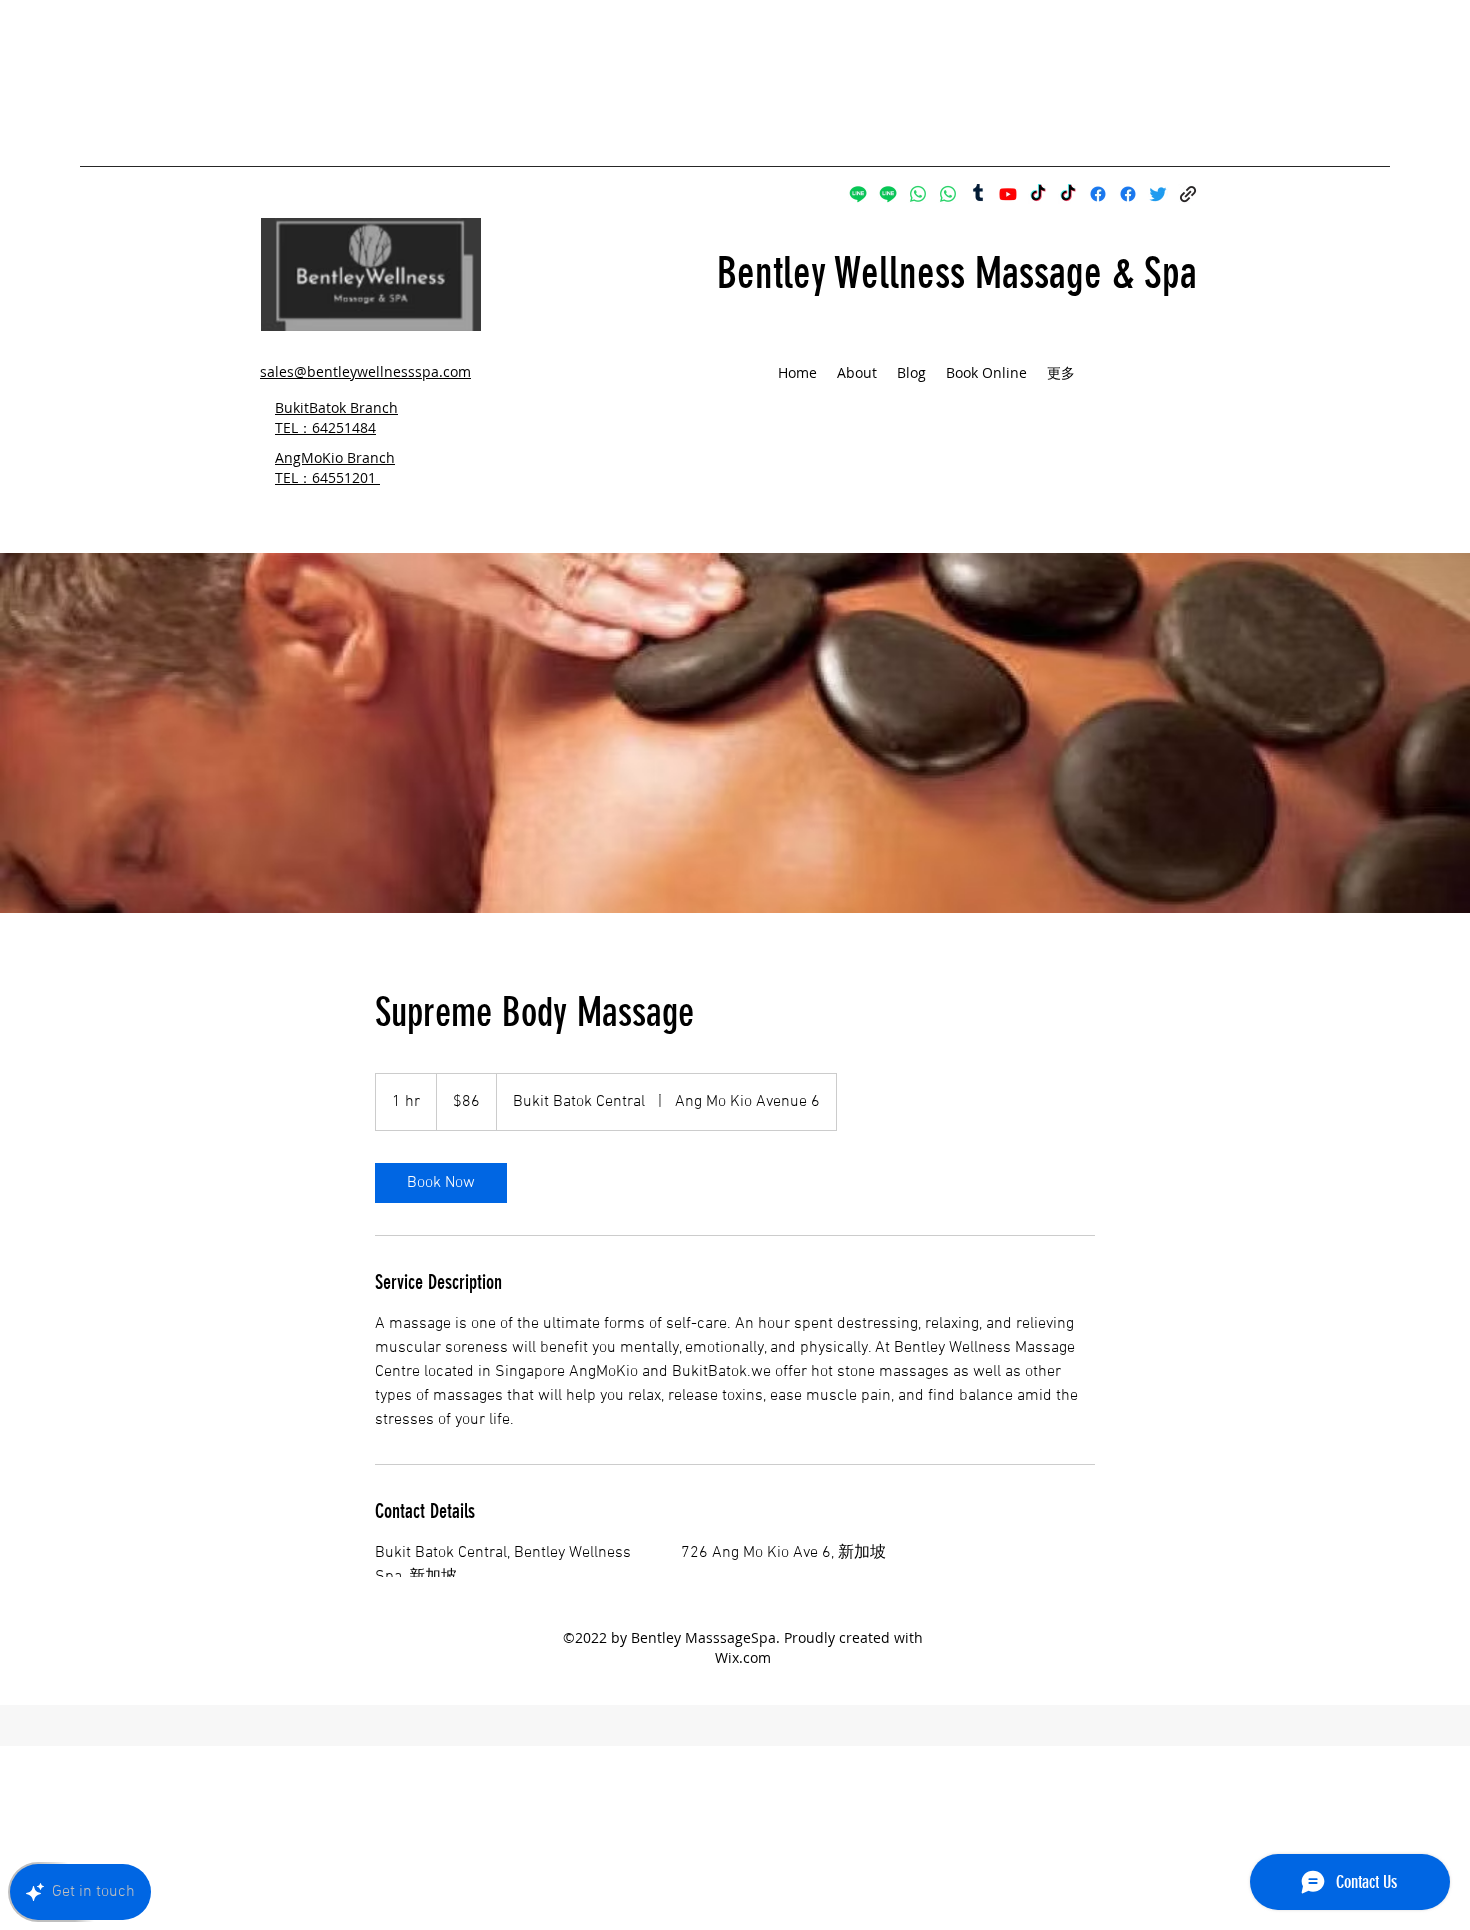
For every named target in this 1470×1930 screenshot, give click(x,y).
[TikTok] (1038, 194)
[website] (1188, 194)
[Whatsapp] (918, 194)
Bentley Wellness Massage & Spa (957, 273)
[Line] (858, 194)
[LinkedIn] (1158, 194)
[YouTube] (1008, 194)
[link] (441, 1183)
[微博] (978, 194)
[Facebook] (1098, 194)
